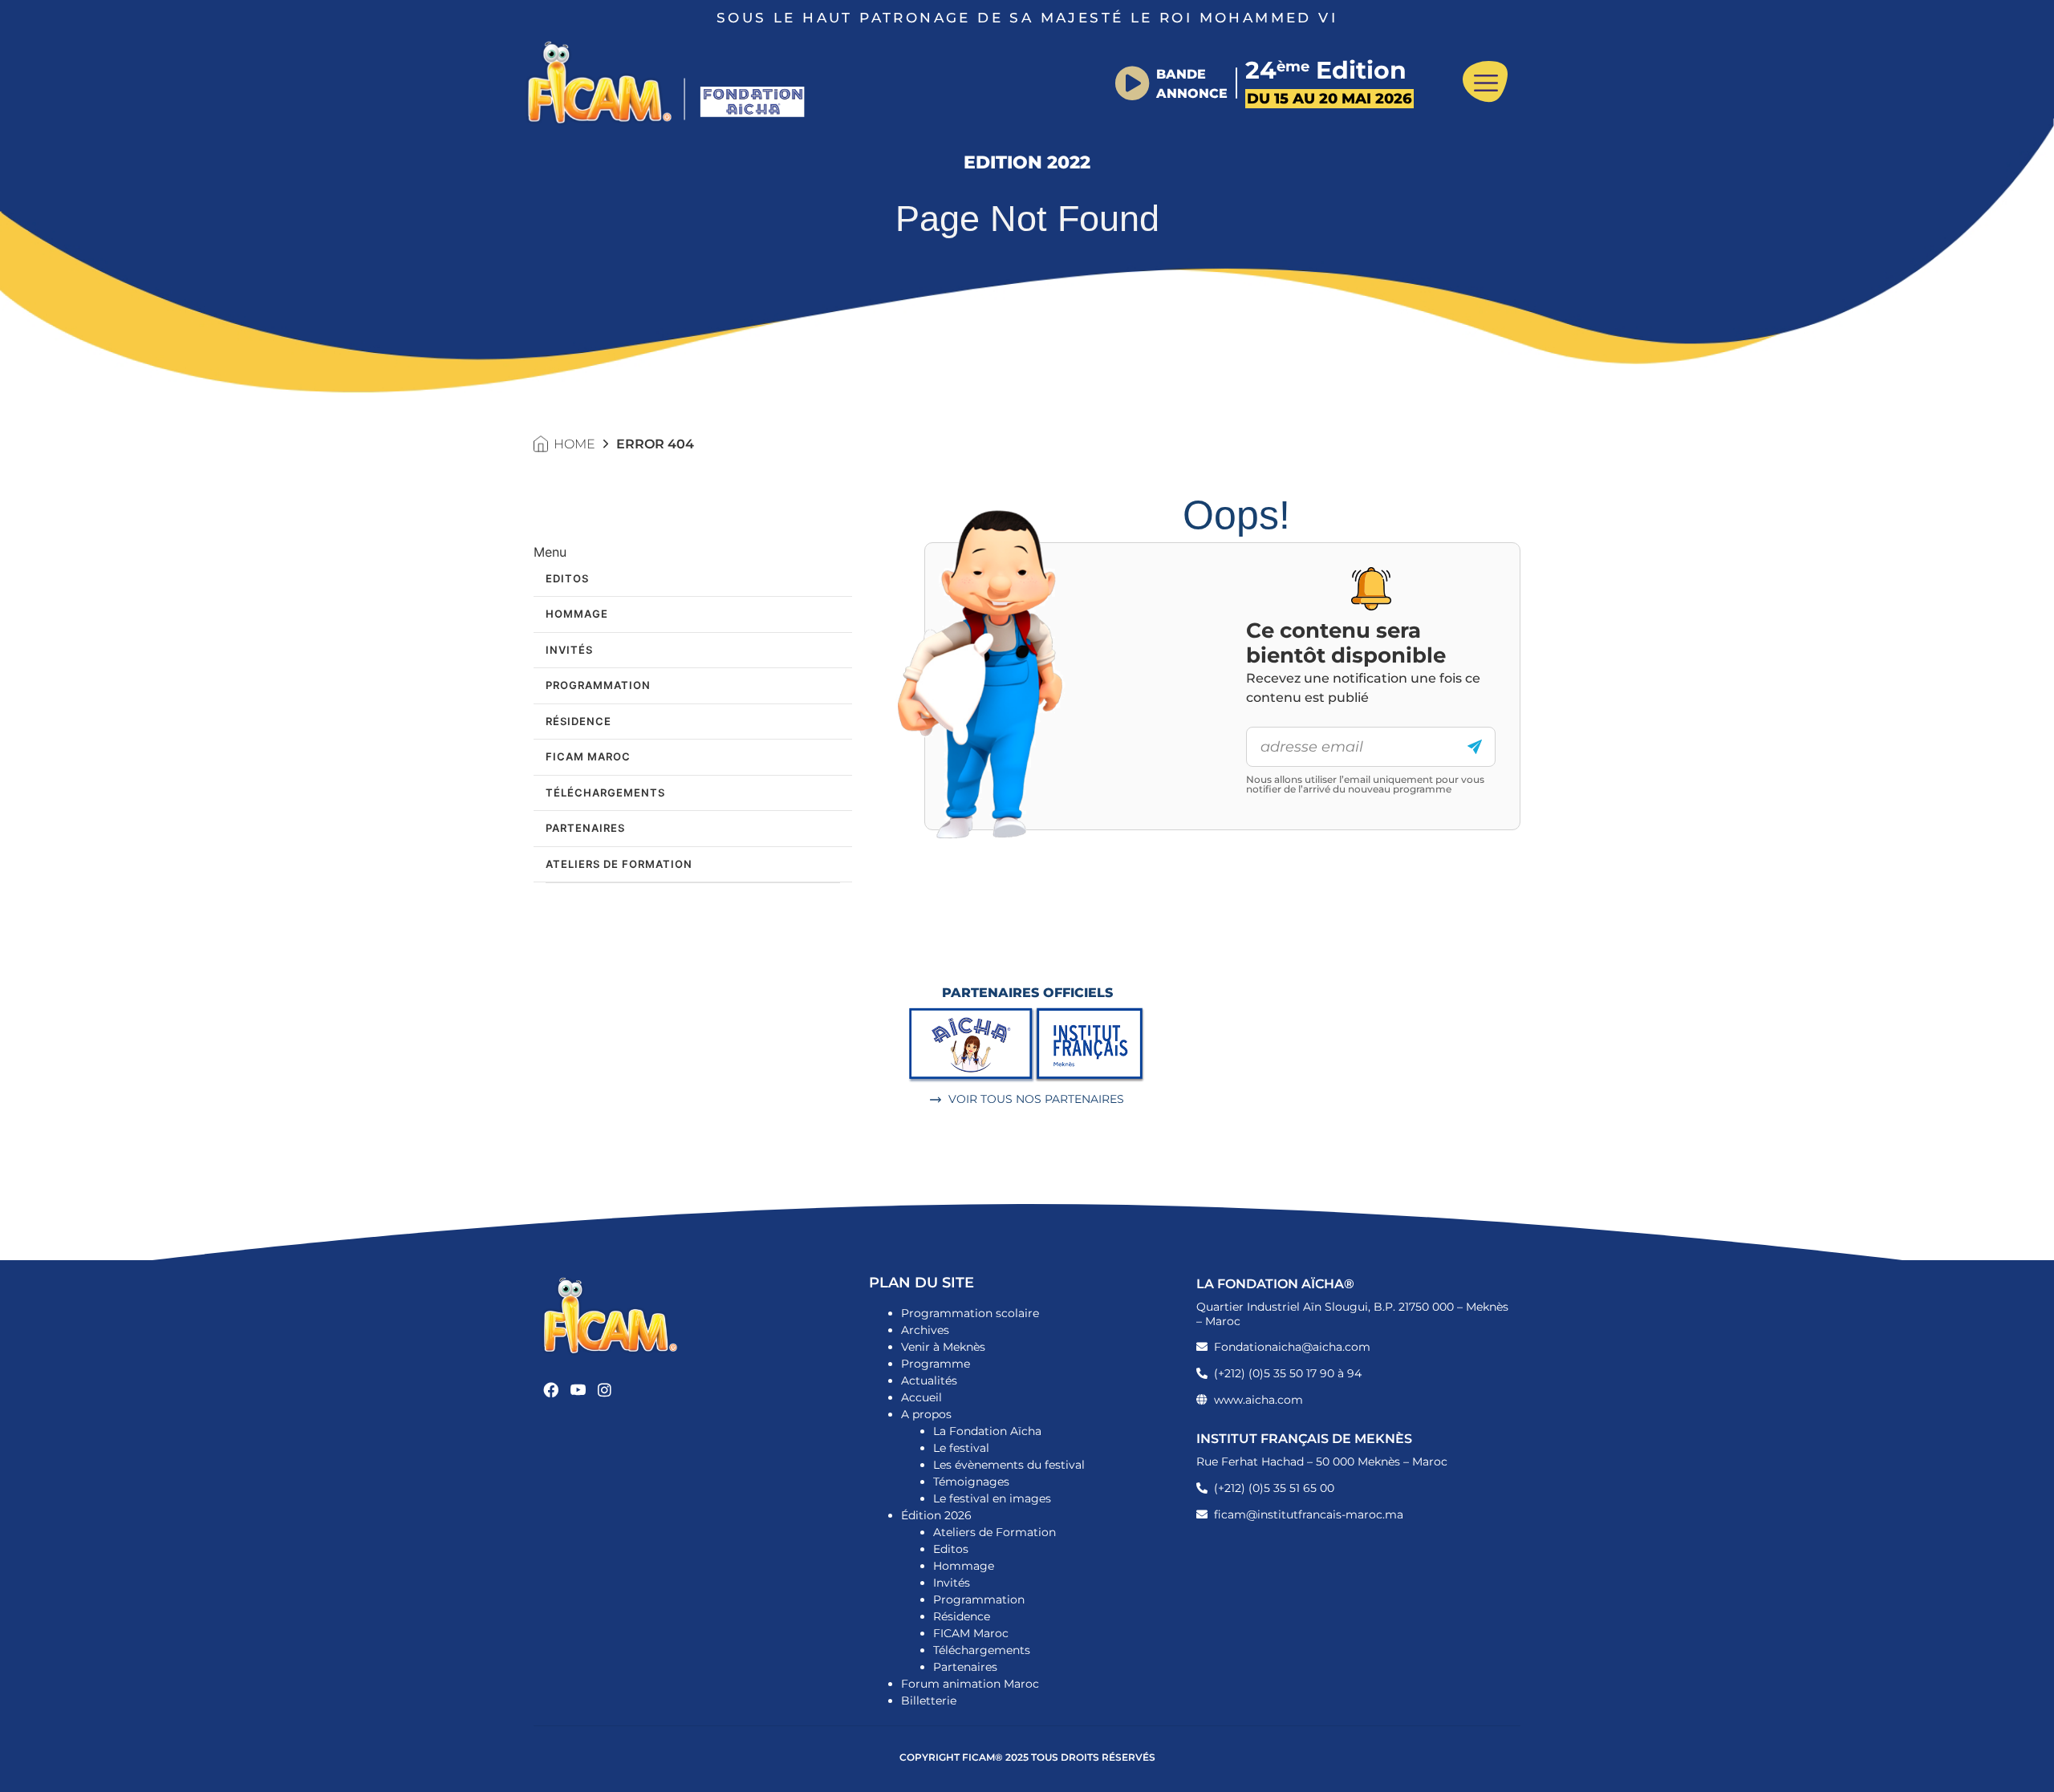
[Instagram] (605, 1390)
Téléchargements (605, 793)
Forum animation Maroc (970, 1684)
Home (574, 444)
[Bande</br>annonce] (1132, 83)
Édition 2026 (936, 1515)
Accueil (921, 1397)
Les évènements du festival (1009, 1465)
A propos (926, 1414)
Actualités (929, 1380)
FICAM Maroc (588, 756)
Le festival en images (992, 1498)
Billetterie (929, 1701)
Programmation (598, 685)
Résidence (578, 721)
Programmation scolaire (970, 1313)
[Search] (1475, 747)
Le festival (961, 1448)
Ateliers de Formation (619, 864)
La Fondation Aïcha (987, 1431)
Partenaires (585, 828)
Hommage (577, 614)
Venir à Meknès (943, 1347)
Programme (936, 1364)
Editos (567, 578)
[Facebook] (551, 1390)
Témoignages (971, 1482)
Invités (569, 650)
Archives (925, 1330)
